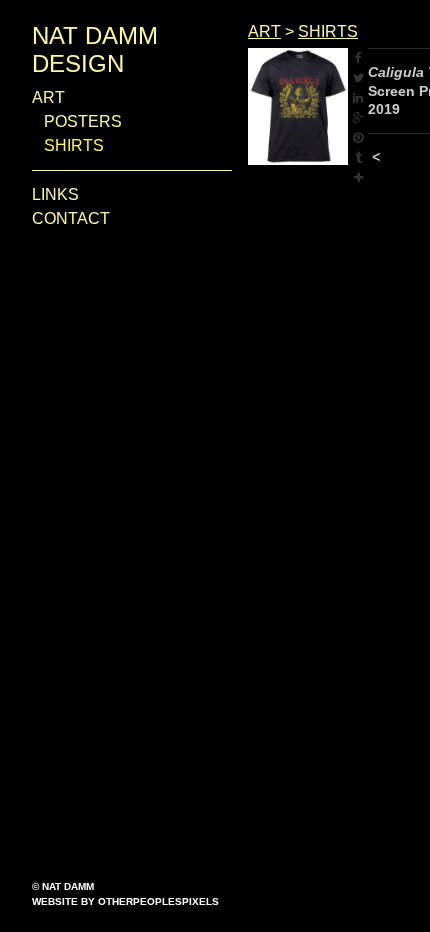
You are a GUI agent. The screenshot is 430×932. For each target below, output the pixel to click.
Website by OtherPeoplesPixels (125, 901)
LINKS (55, 194)
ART (48, 97)
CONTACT (71, 218)
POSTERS (83, 121)
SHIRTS (74, 145)
